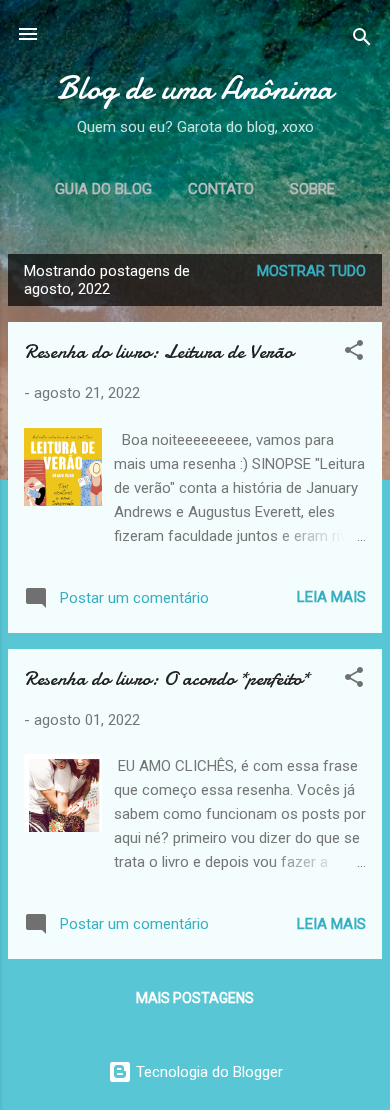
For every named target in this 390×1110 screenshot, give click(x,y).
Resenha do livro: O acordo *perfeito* (166, 678)
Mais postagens (195, 998)
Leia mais (331, 597)
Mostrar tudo (311, 271)
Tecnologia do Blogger (207, 1072)
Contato (221, 189)
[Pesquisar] (362, 40)
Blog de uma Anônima (195, 88)
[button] (354, 353)
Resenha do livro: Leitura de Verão (158, 351)
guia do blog (103, 189)
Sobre (312, 189)
